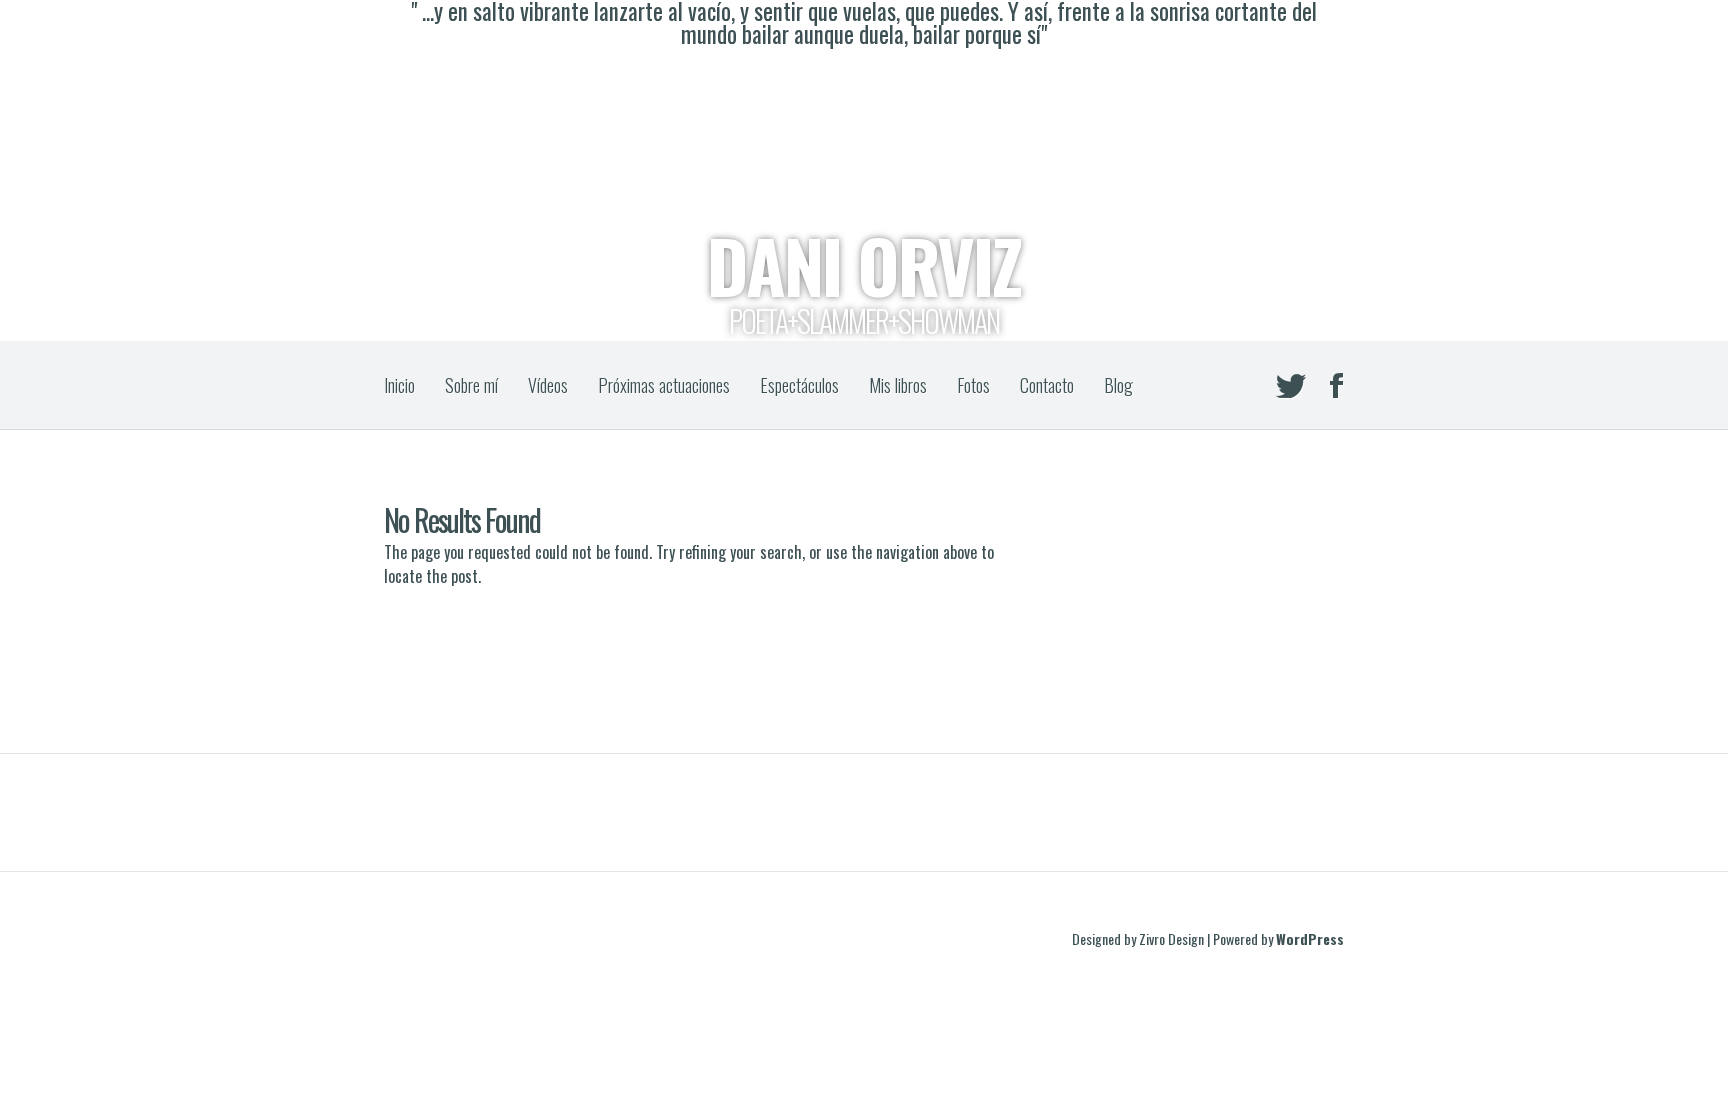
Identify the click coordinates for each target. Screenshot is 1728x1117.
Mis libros (898, 385)
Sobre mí (471, 385)
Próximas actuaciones (664, 385)
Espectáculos (799, 385)
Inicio (399, 385)
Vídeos (548, 385)
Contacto (1047, 385)
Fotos (973, 385)
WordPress (1310, 938)
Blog (1118, 385)
